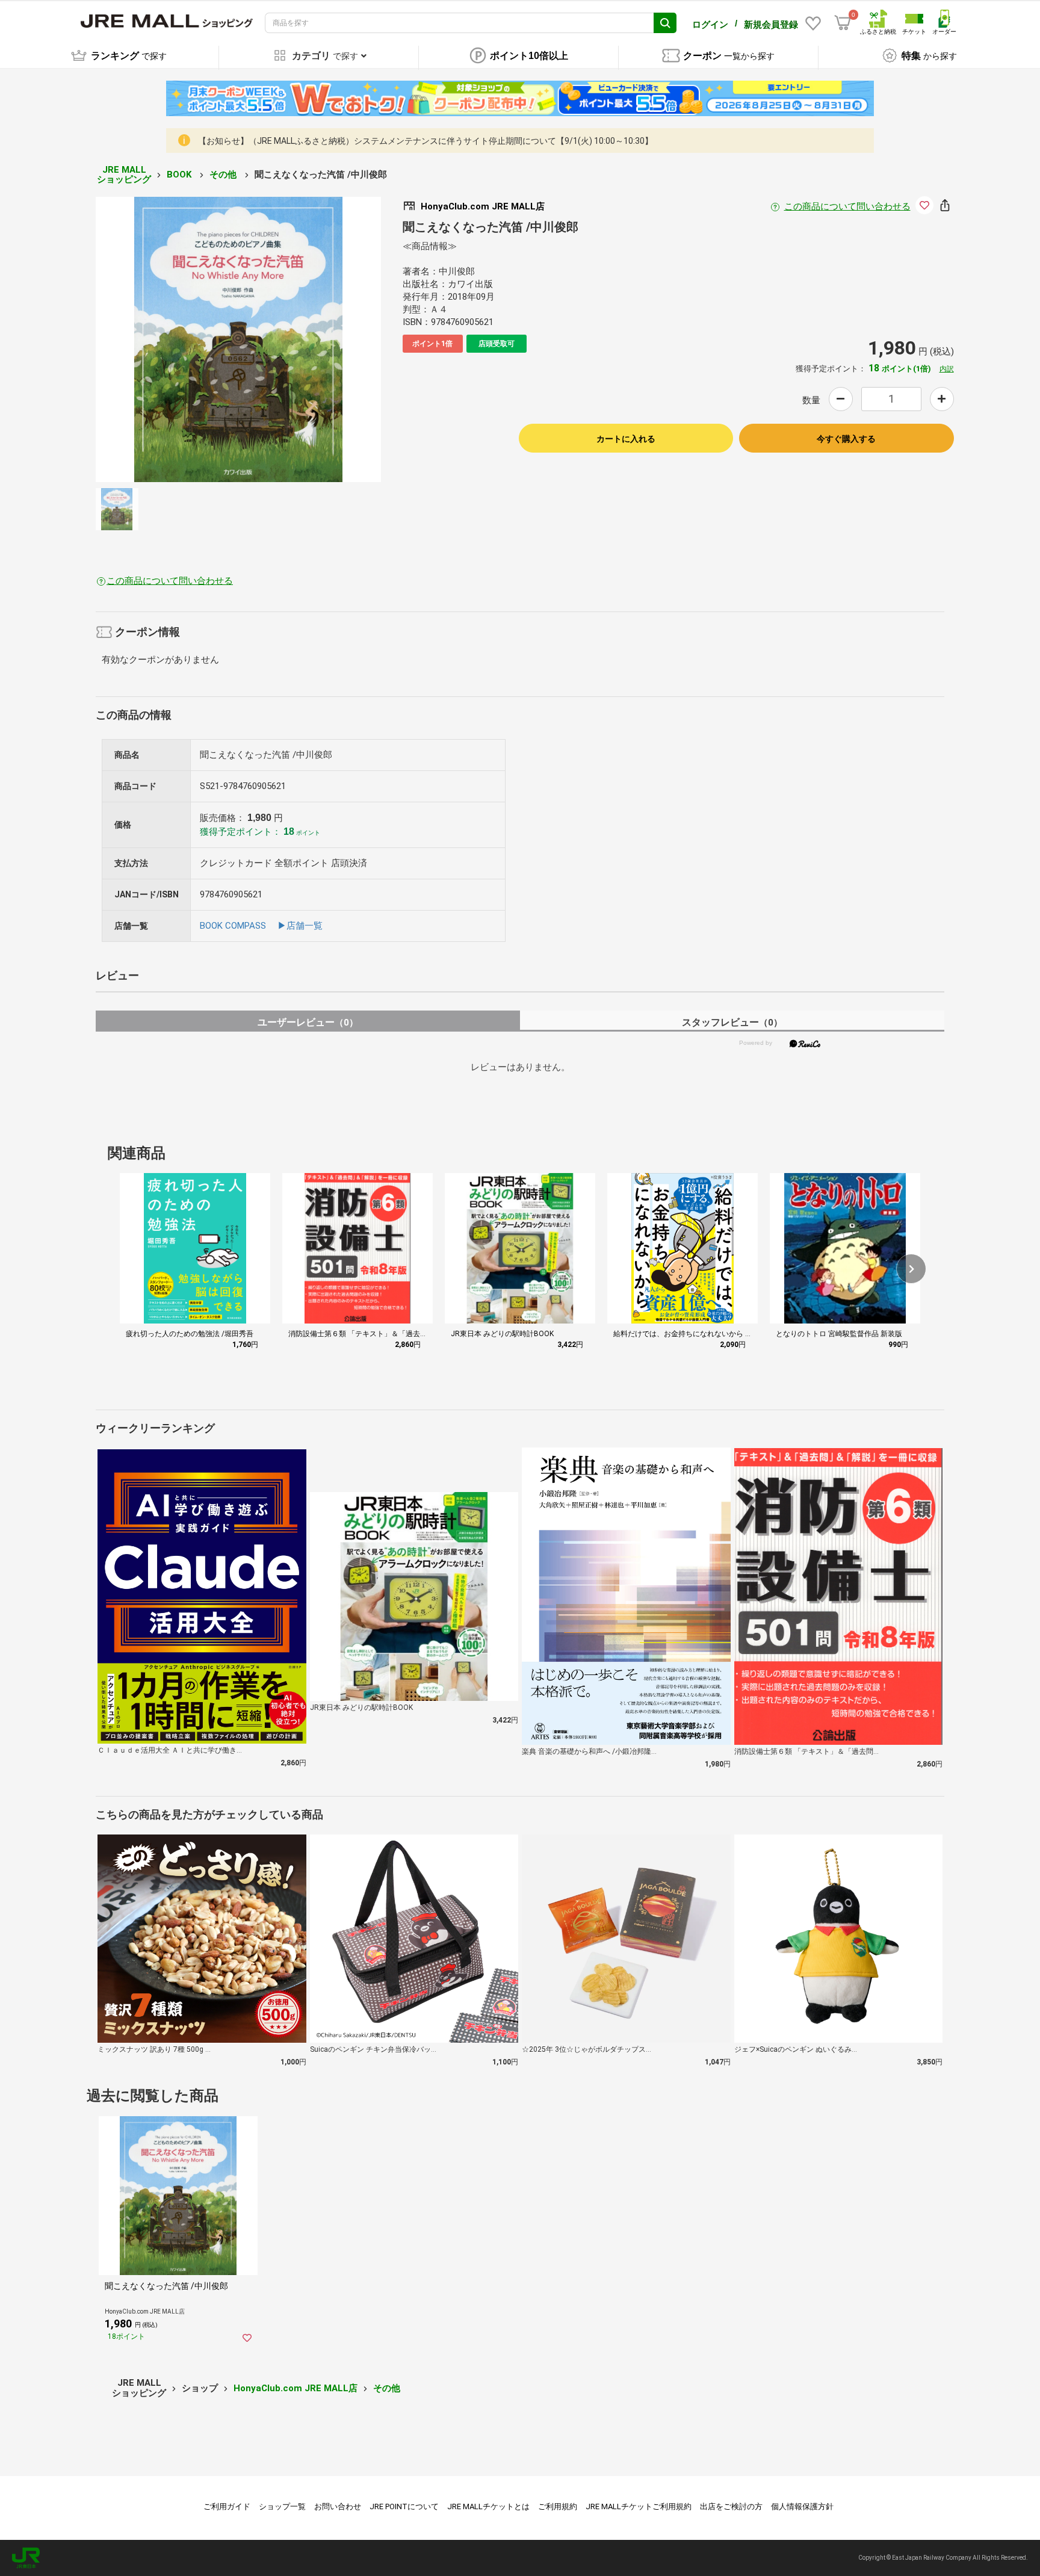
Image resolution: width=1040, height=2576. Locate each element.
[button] (911, 1269)
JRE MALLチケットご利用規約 (639, 2506)
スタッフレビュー (732, 1022)
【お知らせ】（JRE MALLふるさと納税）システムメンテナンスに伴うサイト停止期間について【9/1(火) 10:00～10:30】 (426, 141)
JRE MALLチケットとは (488, 2506)
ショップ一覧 (282, 2506)
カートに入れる (626, 439)
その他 (224, 175)
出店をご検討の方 (731, 2506)
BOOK (180, 175)
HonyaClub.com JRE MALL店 (296, 2388)
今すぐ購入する (846, 439)
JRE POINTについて (404, 2506)
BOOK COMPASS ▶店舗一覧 (261, 926)
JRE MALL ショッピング (124, 175)
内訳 (947, 369)
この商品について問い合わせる (847, 206)
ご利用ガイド (227, 2506)
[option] (238, 339)
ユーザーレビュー (308, 1022)
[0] (843, 23)
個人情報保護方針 (802, 2506)
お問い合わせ (338, 2506)
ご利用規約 (558, 2506)
